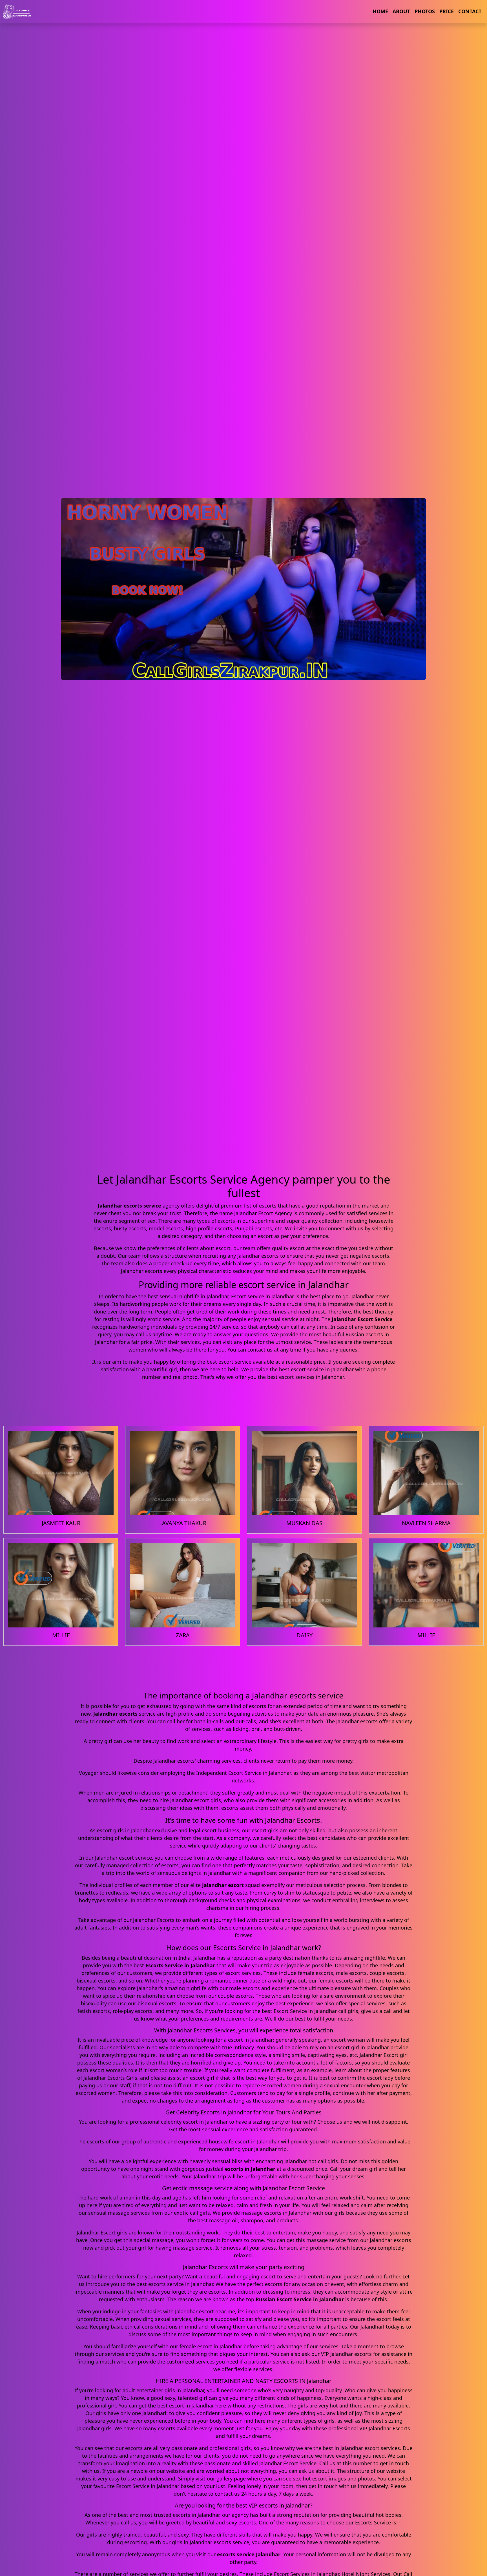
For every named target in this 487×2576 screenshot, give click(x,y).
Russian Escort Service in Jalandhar (300, 2299)
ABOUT (401, 11)
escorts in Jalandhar (250, 2169)
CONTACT (470, 11)
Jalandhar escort (223, 1885)
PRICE (447, 11)
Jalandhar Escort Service (362, 1319)
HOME (380, 11)
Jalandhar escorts (115, 1714)
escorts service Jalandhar (249, 2554)
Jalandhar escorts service (130, 1206)
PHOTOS (425, 11)
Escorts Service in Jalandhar (180, 1965)
